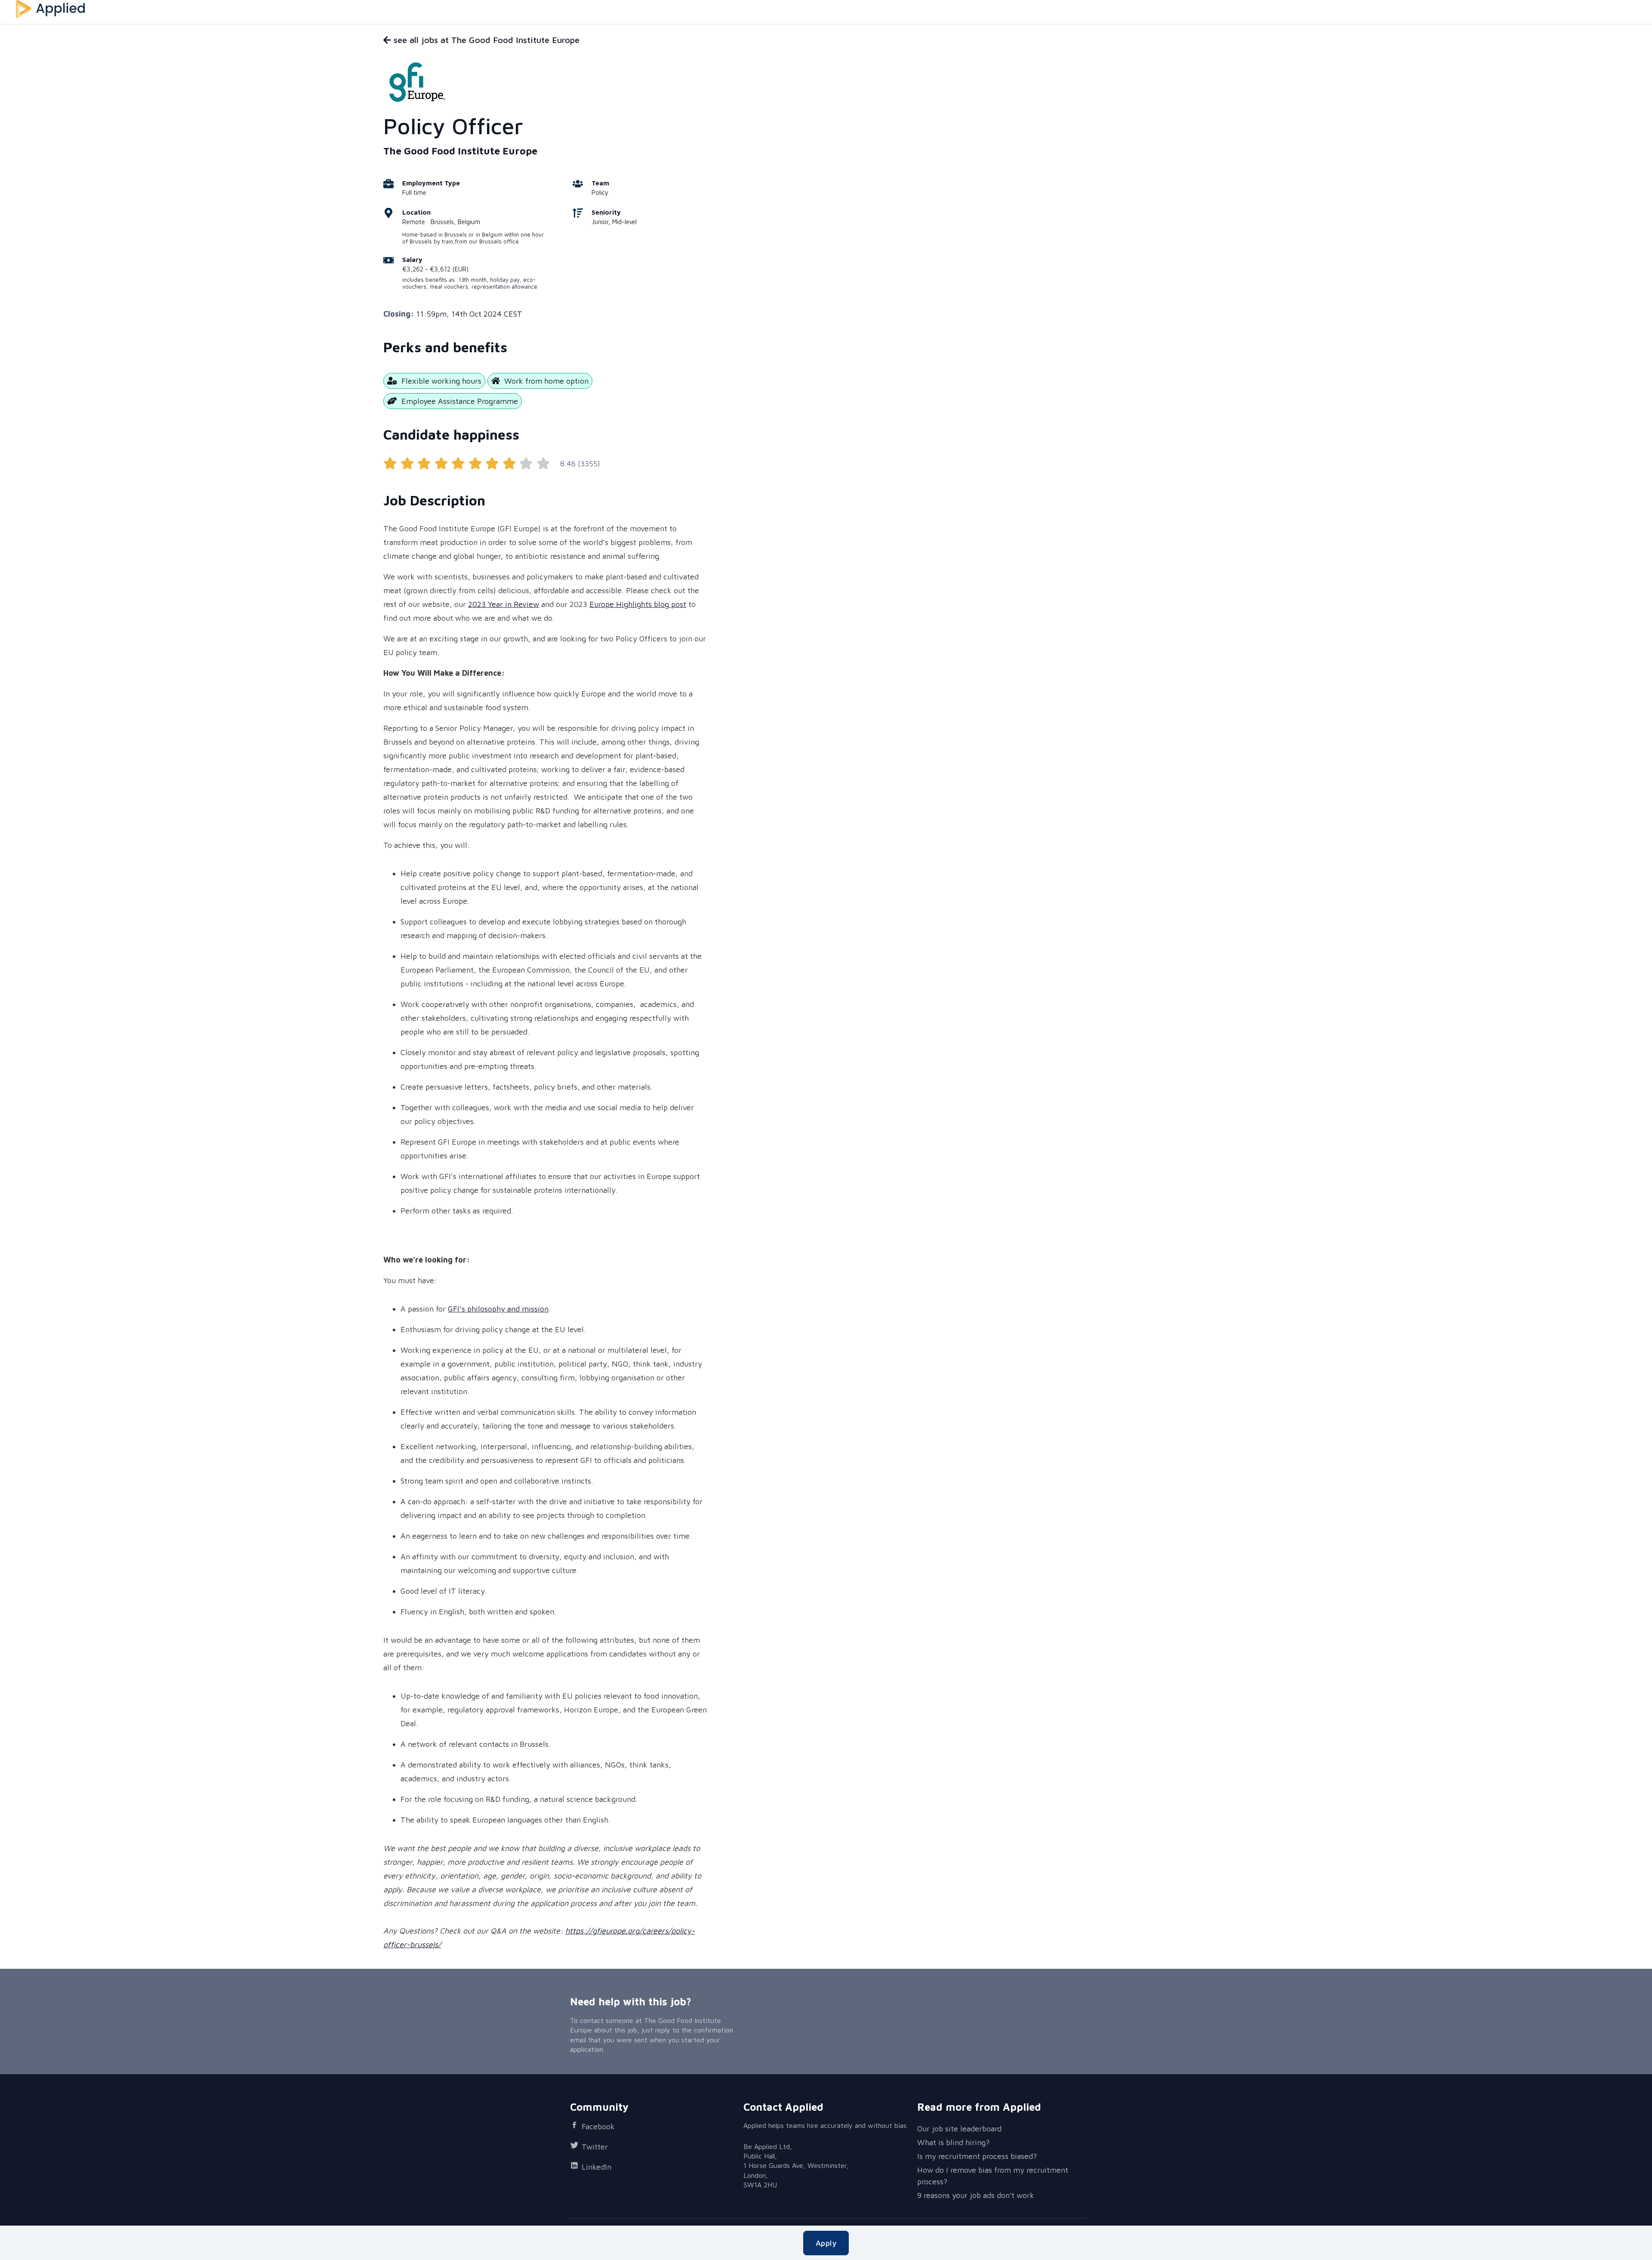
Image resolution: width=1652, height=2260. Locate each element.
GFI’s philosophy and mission (498, 1309)
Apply (826, 2243)
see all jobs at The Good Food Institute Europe (485, 40)
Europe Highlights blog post (638, 604)
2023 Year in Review (504, 604)
